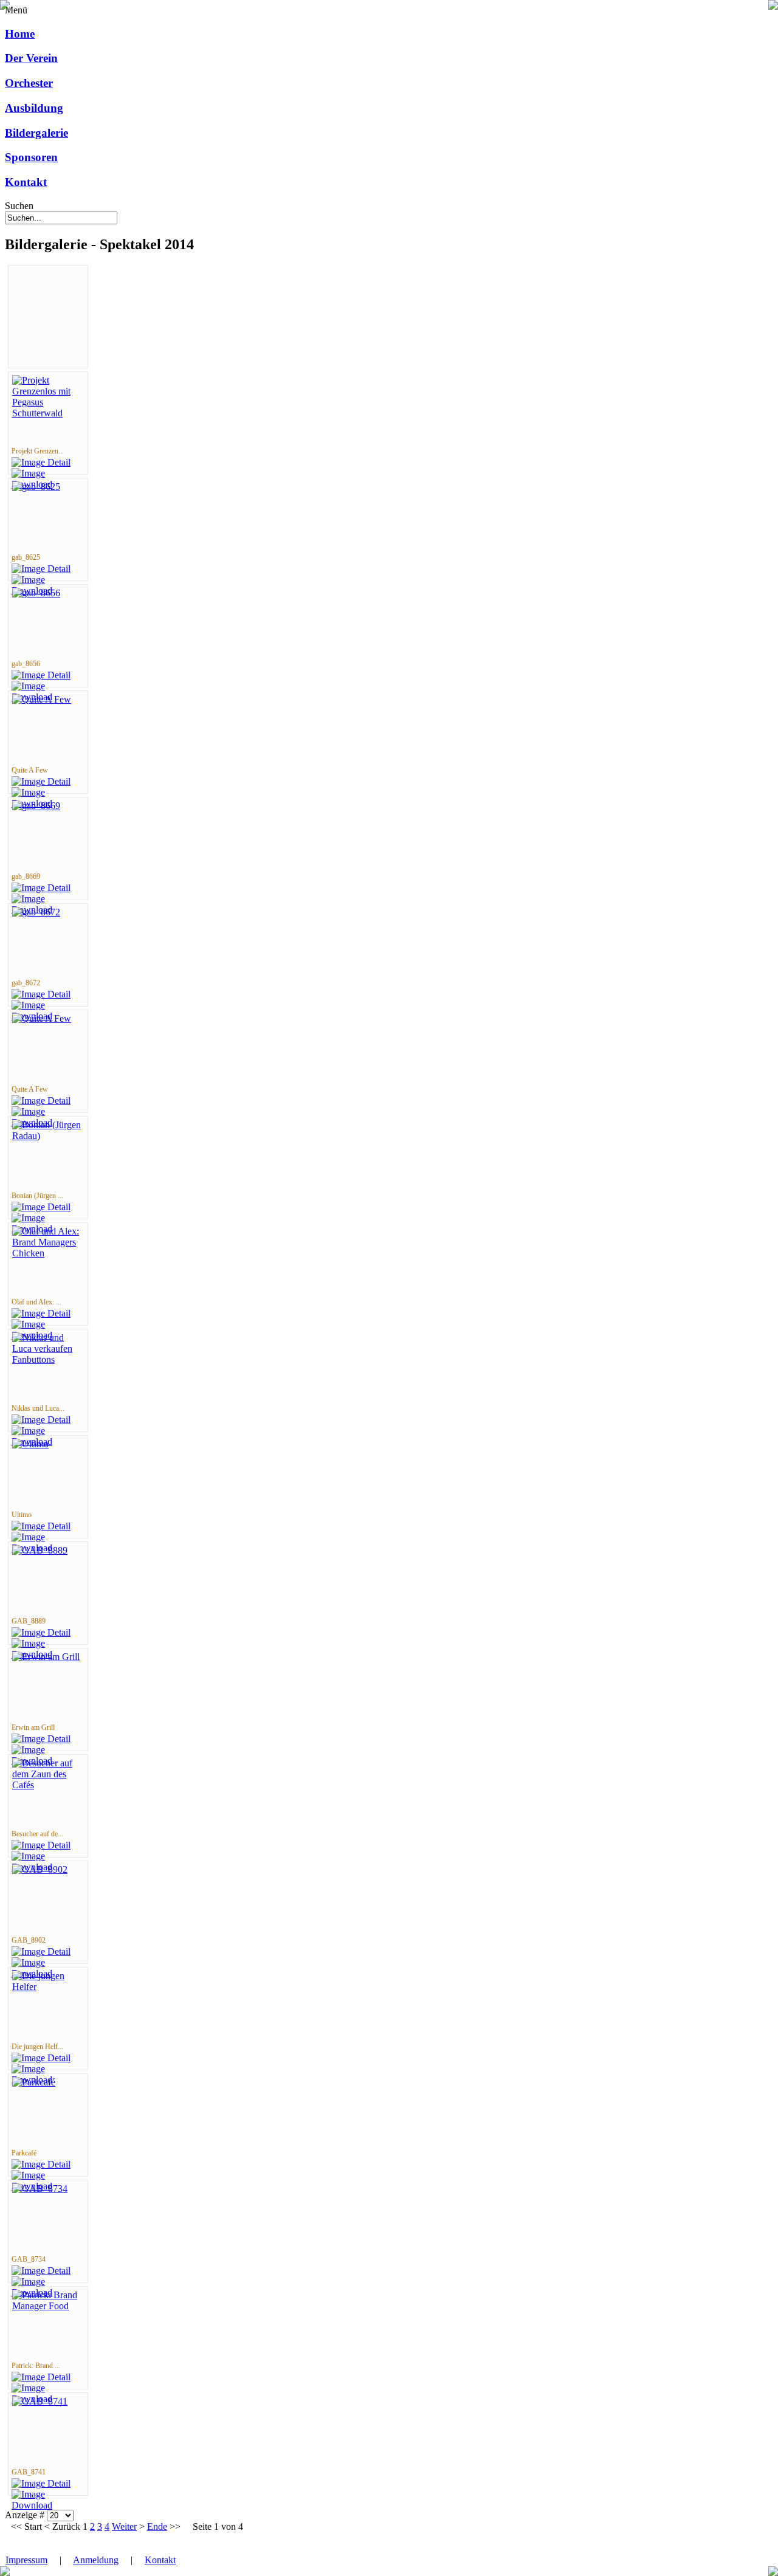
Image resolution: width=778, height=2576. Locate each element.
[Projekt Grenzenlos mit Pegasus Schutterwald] (48, 413)
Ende (157, 2526)
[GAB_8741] (40, 2401)
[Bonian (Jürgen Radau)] (48, 1136)
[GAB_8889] (40, 1550)
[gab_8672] (36, 912)
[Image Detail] (41, 462)
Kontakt (160, 2560)
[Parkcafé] (34, 2082)
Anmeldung (96, 2560)
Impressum (26, 2560)
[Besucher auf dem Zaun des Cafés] (48, 1785)
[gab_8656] (36, 593)
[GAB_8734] (40, 2189)
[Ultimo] (30, 1444)
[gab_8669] (36, 806)
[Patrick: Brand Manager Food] (48, 2306)
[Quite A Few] (42, 699)
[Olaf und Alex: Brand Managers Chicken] (48, 1253)
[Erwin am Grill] (46, 1657)
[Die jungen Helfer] (48, 1987)
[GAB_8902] (40, 1869)
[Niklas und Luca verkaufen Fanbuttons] (48, 1359)
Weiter (124, 2526)
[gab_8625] (36, 487)
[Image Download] (48, 2505)
